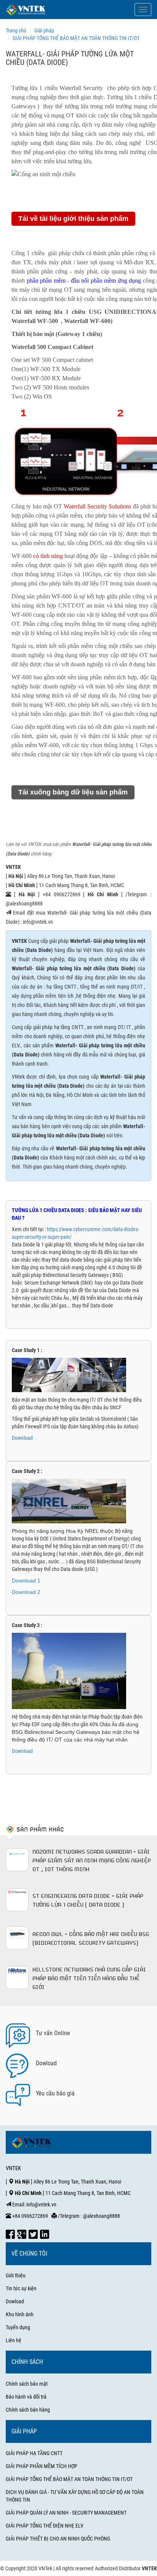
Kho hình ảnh (20, 2314)
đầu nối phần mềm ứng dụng (106, 281)
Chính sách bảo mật (27, 2384)
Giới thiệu (16, 2275)
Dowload (15, 2301)
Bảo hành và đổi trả (26, 2397)
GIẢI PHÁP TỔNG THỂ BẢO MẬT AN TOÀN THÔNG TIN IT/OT (69, 2479)
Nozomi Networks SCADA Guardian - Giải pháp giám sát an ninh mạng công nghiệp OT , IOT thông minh (92, 1860)
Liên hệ (14, 2340)
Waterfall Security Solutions (97, 506)
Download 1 (27, 1581)
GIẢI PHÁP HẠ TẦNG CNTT (34, 2453)
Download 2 (26, 1592)
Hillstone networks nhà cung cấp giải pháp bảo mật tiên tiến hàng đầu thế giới (89, 1978)
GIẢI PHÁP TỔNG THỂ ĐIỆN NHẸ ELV (45, 2526)
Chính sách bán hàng (28, 2410)
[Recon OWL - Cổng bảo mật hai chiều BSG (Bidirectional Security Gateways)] (17, 1938)
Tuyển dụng (18, 2327)
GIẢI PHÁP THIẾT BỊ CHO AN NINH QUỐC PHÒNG (58, 2539)
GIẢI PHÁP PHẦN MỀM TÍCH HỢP (42, 2466)
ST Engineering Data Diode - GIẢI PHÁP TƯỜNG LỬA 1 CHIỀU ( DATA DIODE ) (88, 1900)
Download (22, 1438)
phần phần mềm (46, 281)
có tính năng (48, 556)
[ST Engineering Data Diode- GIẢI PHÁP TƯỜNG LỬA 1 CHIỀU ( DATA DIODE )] (17, 1900)
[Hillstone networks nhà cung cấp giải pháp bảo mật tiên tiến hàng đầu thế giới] (17, 1978)
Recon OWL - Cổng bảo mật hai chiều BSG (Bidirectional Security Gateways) (91, 1938)
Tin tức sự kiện (21, 2288)
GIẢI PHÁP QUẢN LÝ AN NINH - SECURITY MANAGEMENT (66, 2513)
